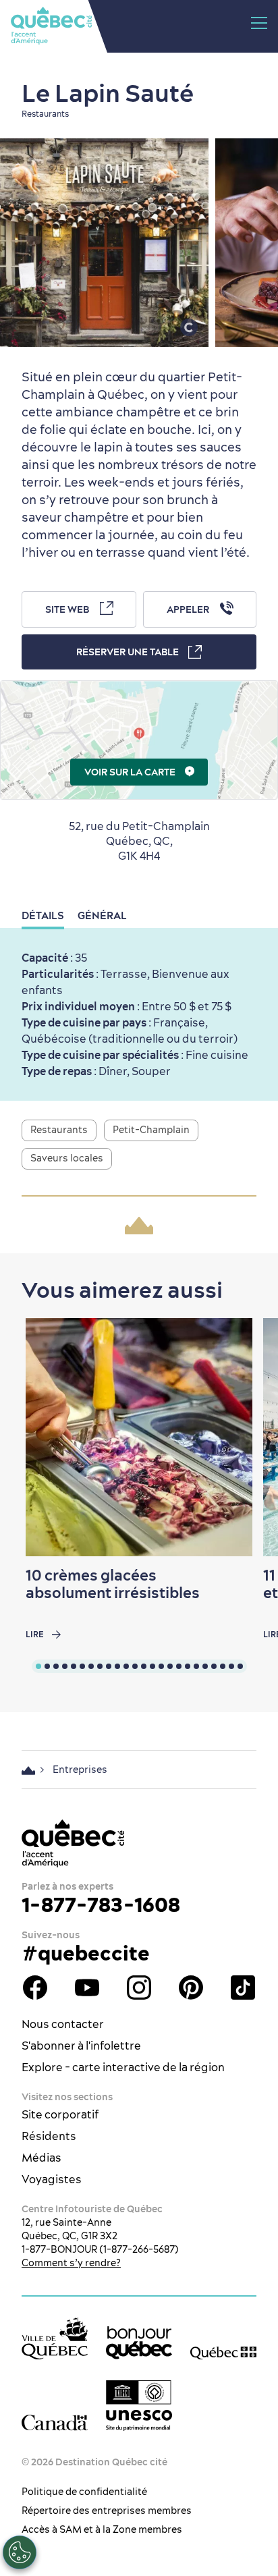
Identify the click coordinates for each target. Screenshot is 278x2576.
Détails (43, 915)
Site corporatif (60, 2114)
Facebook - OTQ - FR (35, 1988)
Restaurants (59, 1130)
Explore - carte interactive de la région (123, 2067)
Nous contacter (63, 2024)
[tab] (38, 1666)
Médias (41, 2158)
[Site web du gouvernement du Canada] (55, 2423)
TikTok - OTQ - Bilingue (243, 1988)
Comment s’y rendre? (71, 2263)
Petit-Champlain (151, 1130)
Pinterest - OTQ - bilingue (191, 1988)
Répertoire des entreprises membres (107, 2511)
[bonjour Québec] (139, 2343)
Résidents (49, 2136)
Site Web (67, 609)
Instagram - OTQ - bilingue (139, 1988)
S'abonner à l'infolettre (81, 2046)
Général (102, 915)
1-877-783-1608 (101, 1904)
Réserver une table (128, 652)
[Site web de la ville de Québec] (55, 2338)
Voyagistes (52, 2179)
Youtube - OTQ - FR (87, 1988)
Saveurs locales (67, 1158)
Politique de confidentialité (84, 2492)
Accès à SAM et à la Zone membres (102, 2529)
